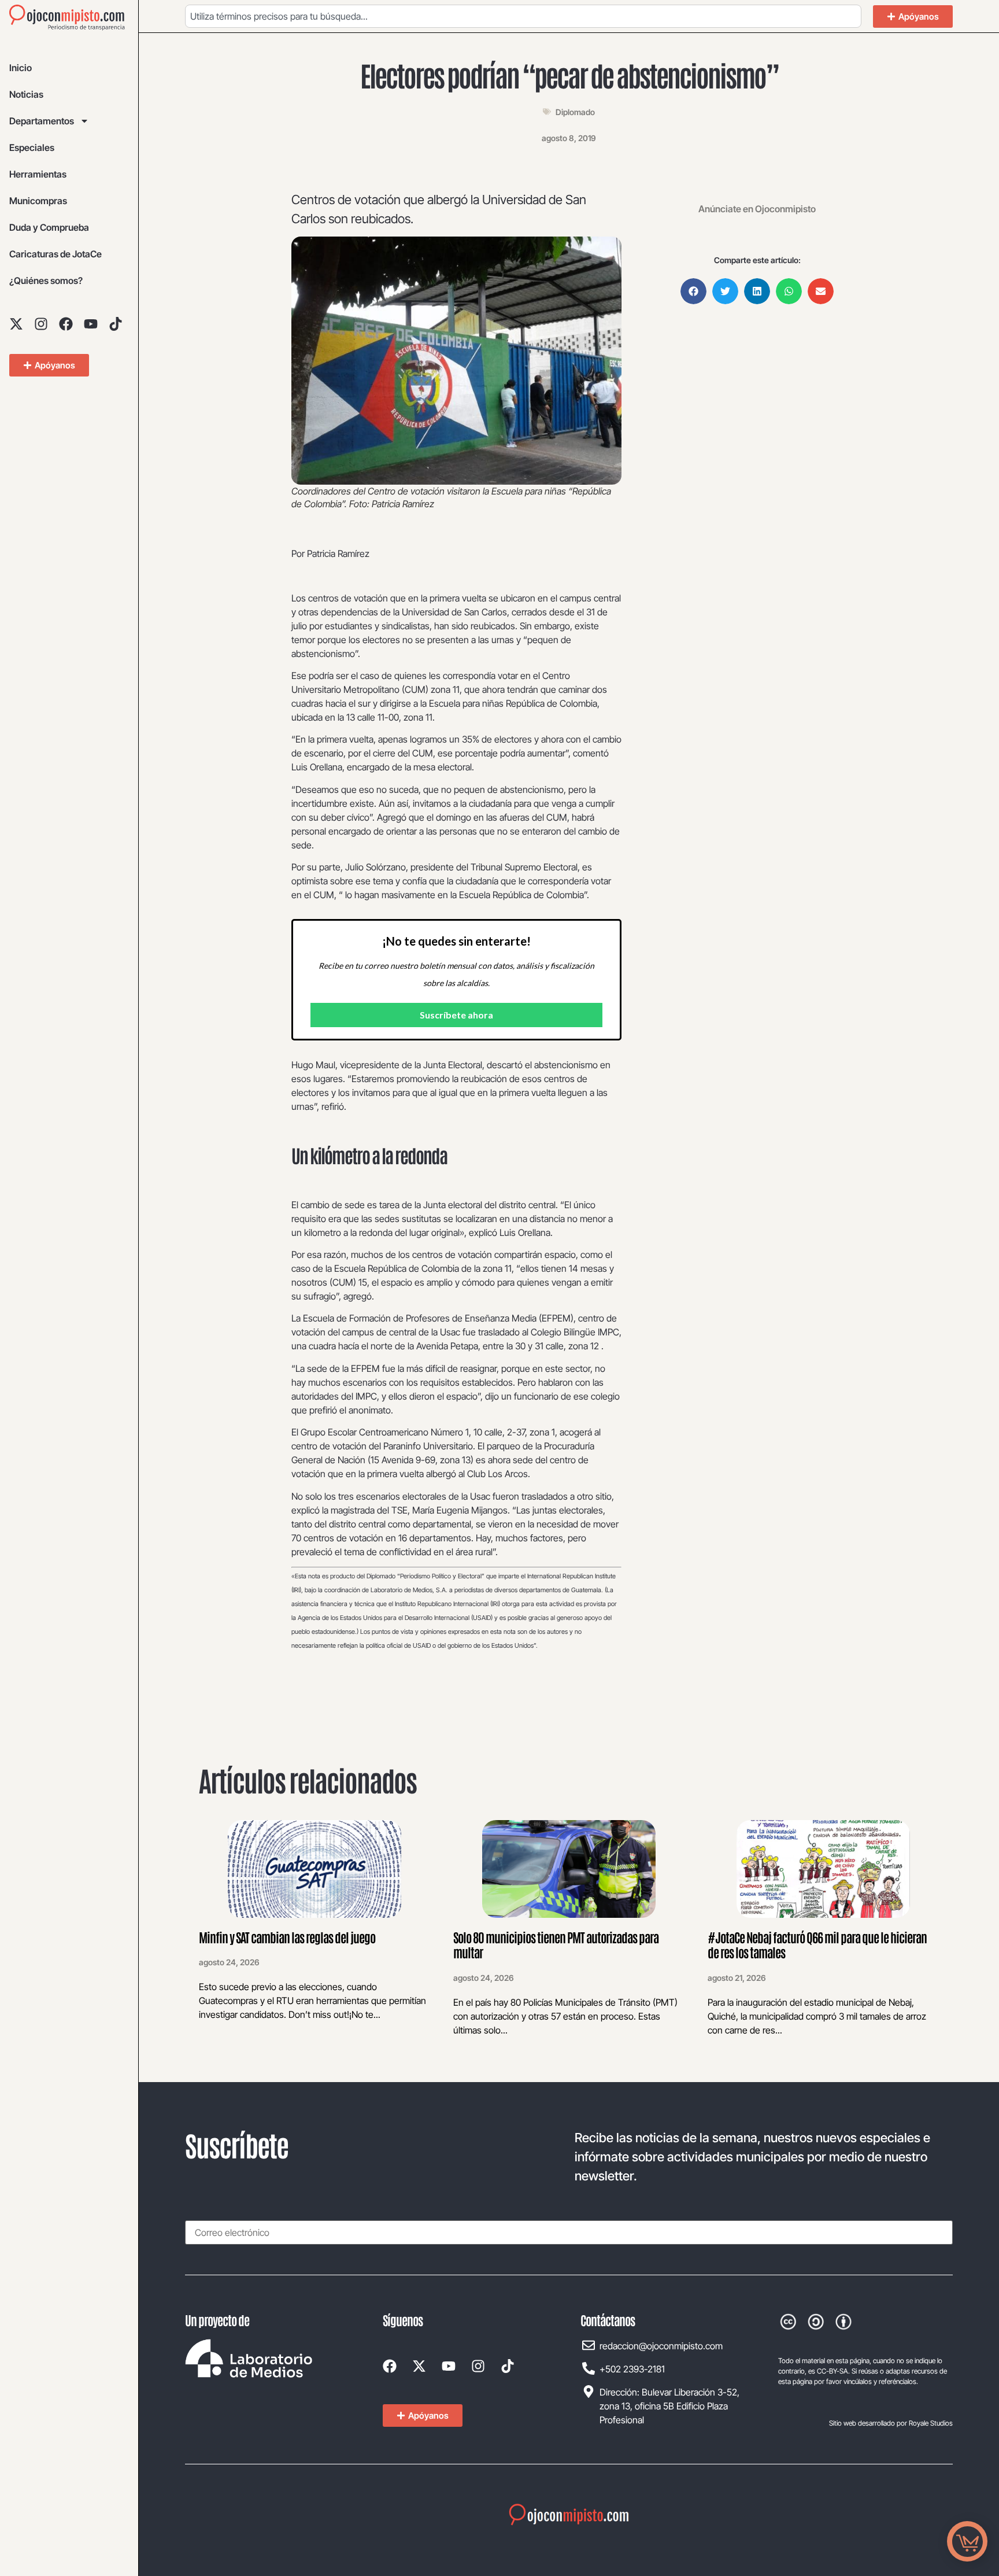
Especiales (32, 147)
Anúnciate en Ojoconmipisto (757, 209)
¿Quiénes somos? (46, 281)
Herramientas (38, 174)
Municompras (38, 201)
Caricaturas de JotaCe (55, 254)
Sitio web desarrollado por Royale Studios (891, 2423)
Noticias (26, 94)
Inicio (21, 68)
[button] (693, 291)
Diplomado (575, 112)
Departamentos (42, 121)
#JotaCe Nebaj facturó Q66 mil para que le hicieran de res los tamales (817, 1944)
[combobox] (523, 16)
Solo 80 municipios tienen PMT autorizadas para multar (556, 1944)
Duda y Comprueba (49, 227)
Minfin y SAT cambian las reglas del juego (287, 1937)
